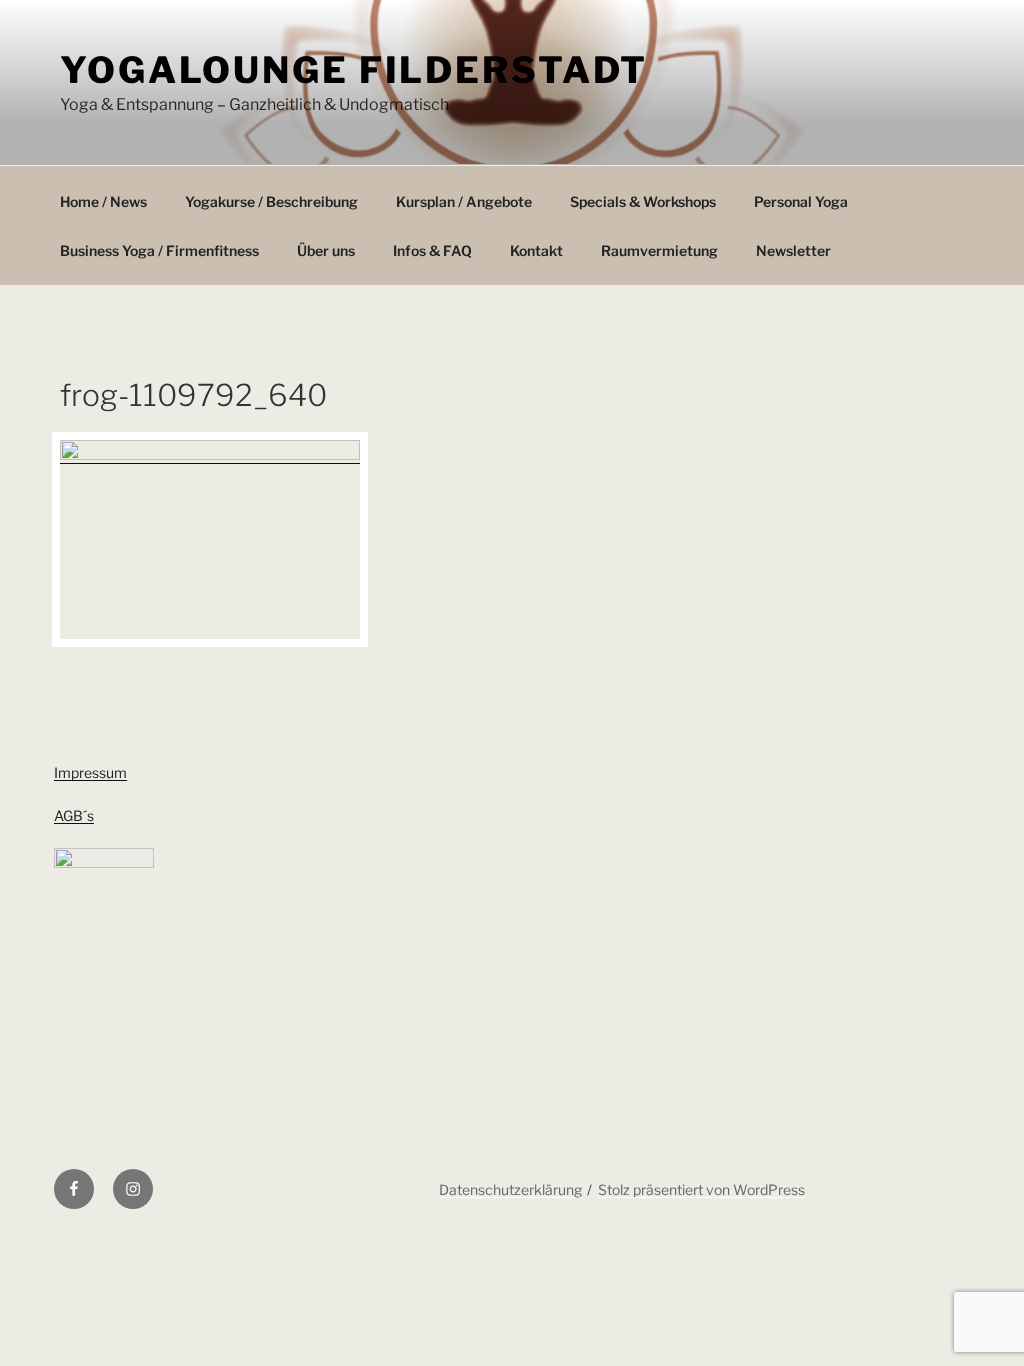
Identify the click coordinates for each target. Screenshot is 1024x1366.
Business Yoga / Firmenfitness (159, 250)
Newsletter (793, 250)
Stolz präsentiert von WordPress (701, 1189)
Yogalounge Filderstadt (354, 70)
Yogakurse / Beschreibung (271, 201)
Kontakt (536, 250)
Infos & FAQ (432, 250)
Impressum (90, 772)
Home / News (103, 201)
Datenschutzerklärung (510, 1189)
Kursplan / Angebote (464, 201)
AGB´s (74, 815)
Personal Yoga (801, 201)
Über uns (326, 250)
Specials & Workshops (643, 201)
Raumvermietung (659, 250)
